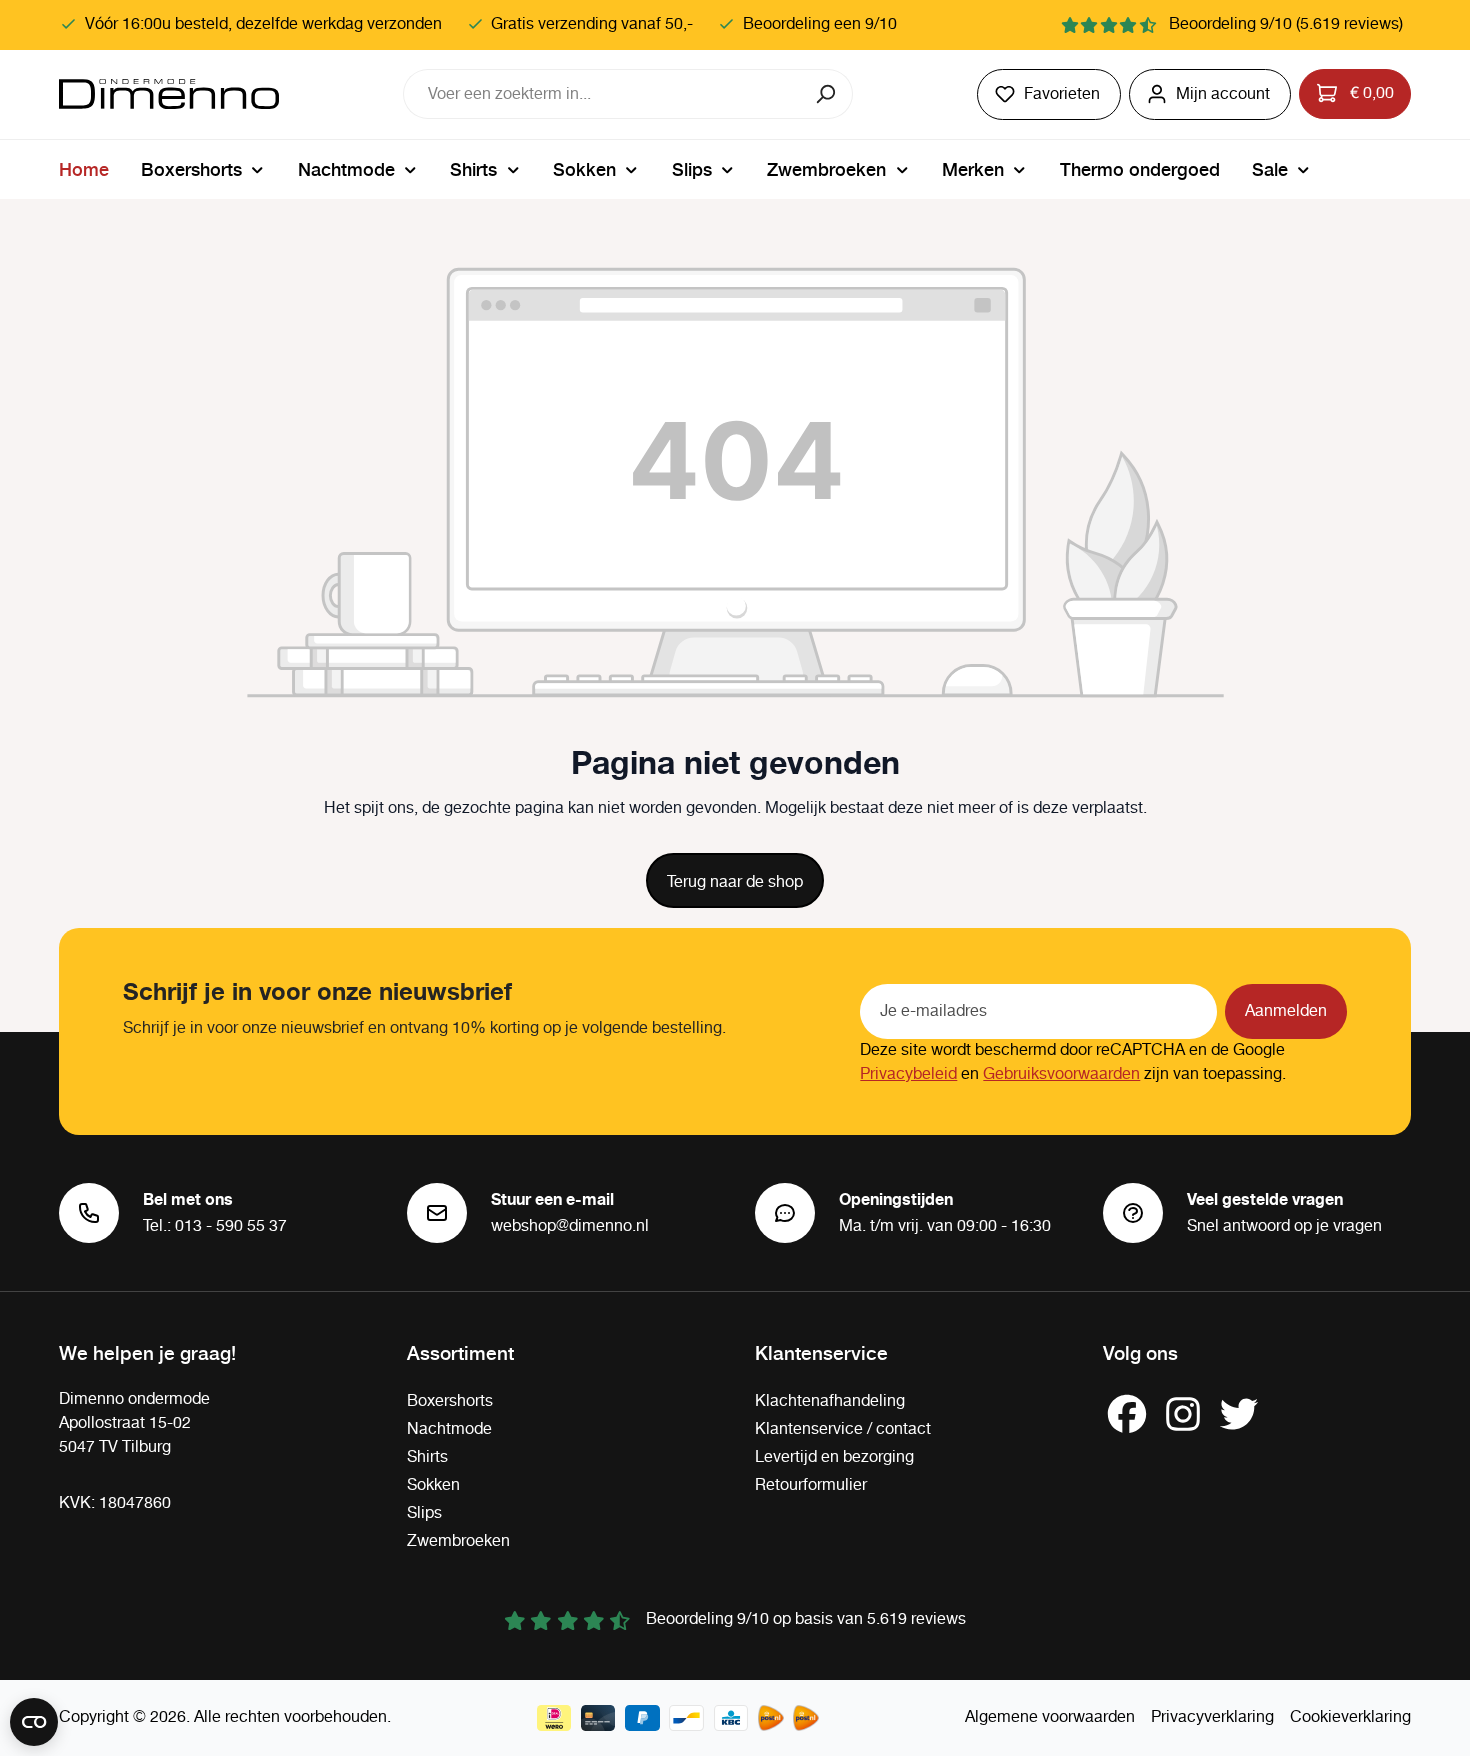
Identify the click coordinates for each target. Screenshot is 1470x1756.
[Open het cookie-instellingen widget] (34, 1722)
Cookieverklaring (1350, 1717)
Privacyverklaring (1212, 1717)
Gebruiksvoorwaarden (1061, 1074)
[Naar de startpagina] (169, 94)
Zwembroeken (458, 1541)
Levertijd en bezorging (834, 1457)
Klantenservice (821, 1352)
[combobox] (603, 94)
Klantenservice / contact (843, 1429)
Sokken (433, 1485)
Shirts (427, 1457)
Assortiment (460, 1352)
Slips (424, 1513)
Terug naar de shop (735, 882)
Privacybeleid (908, 1074)
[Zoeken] (827, 94)
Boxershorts (450, 1401)
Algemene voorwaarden (1050, 1717)
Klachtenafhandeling (830, 1401)
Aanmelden (1286, 1011)
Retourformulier (811, 1485)
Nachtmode (449, 1429)
